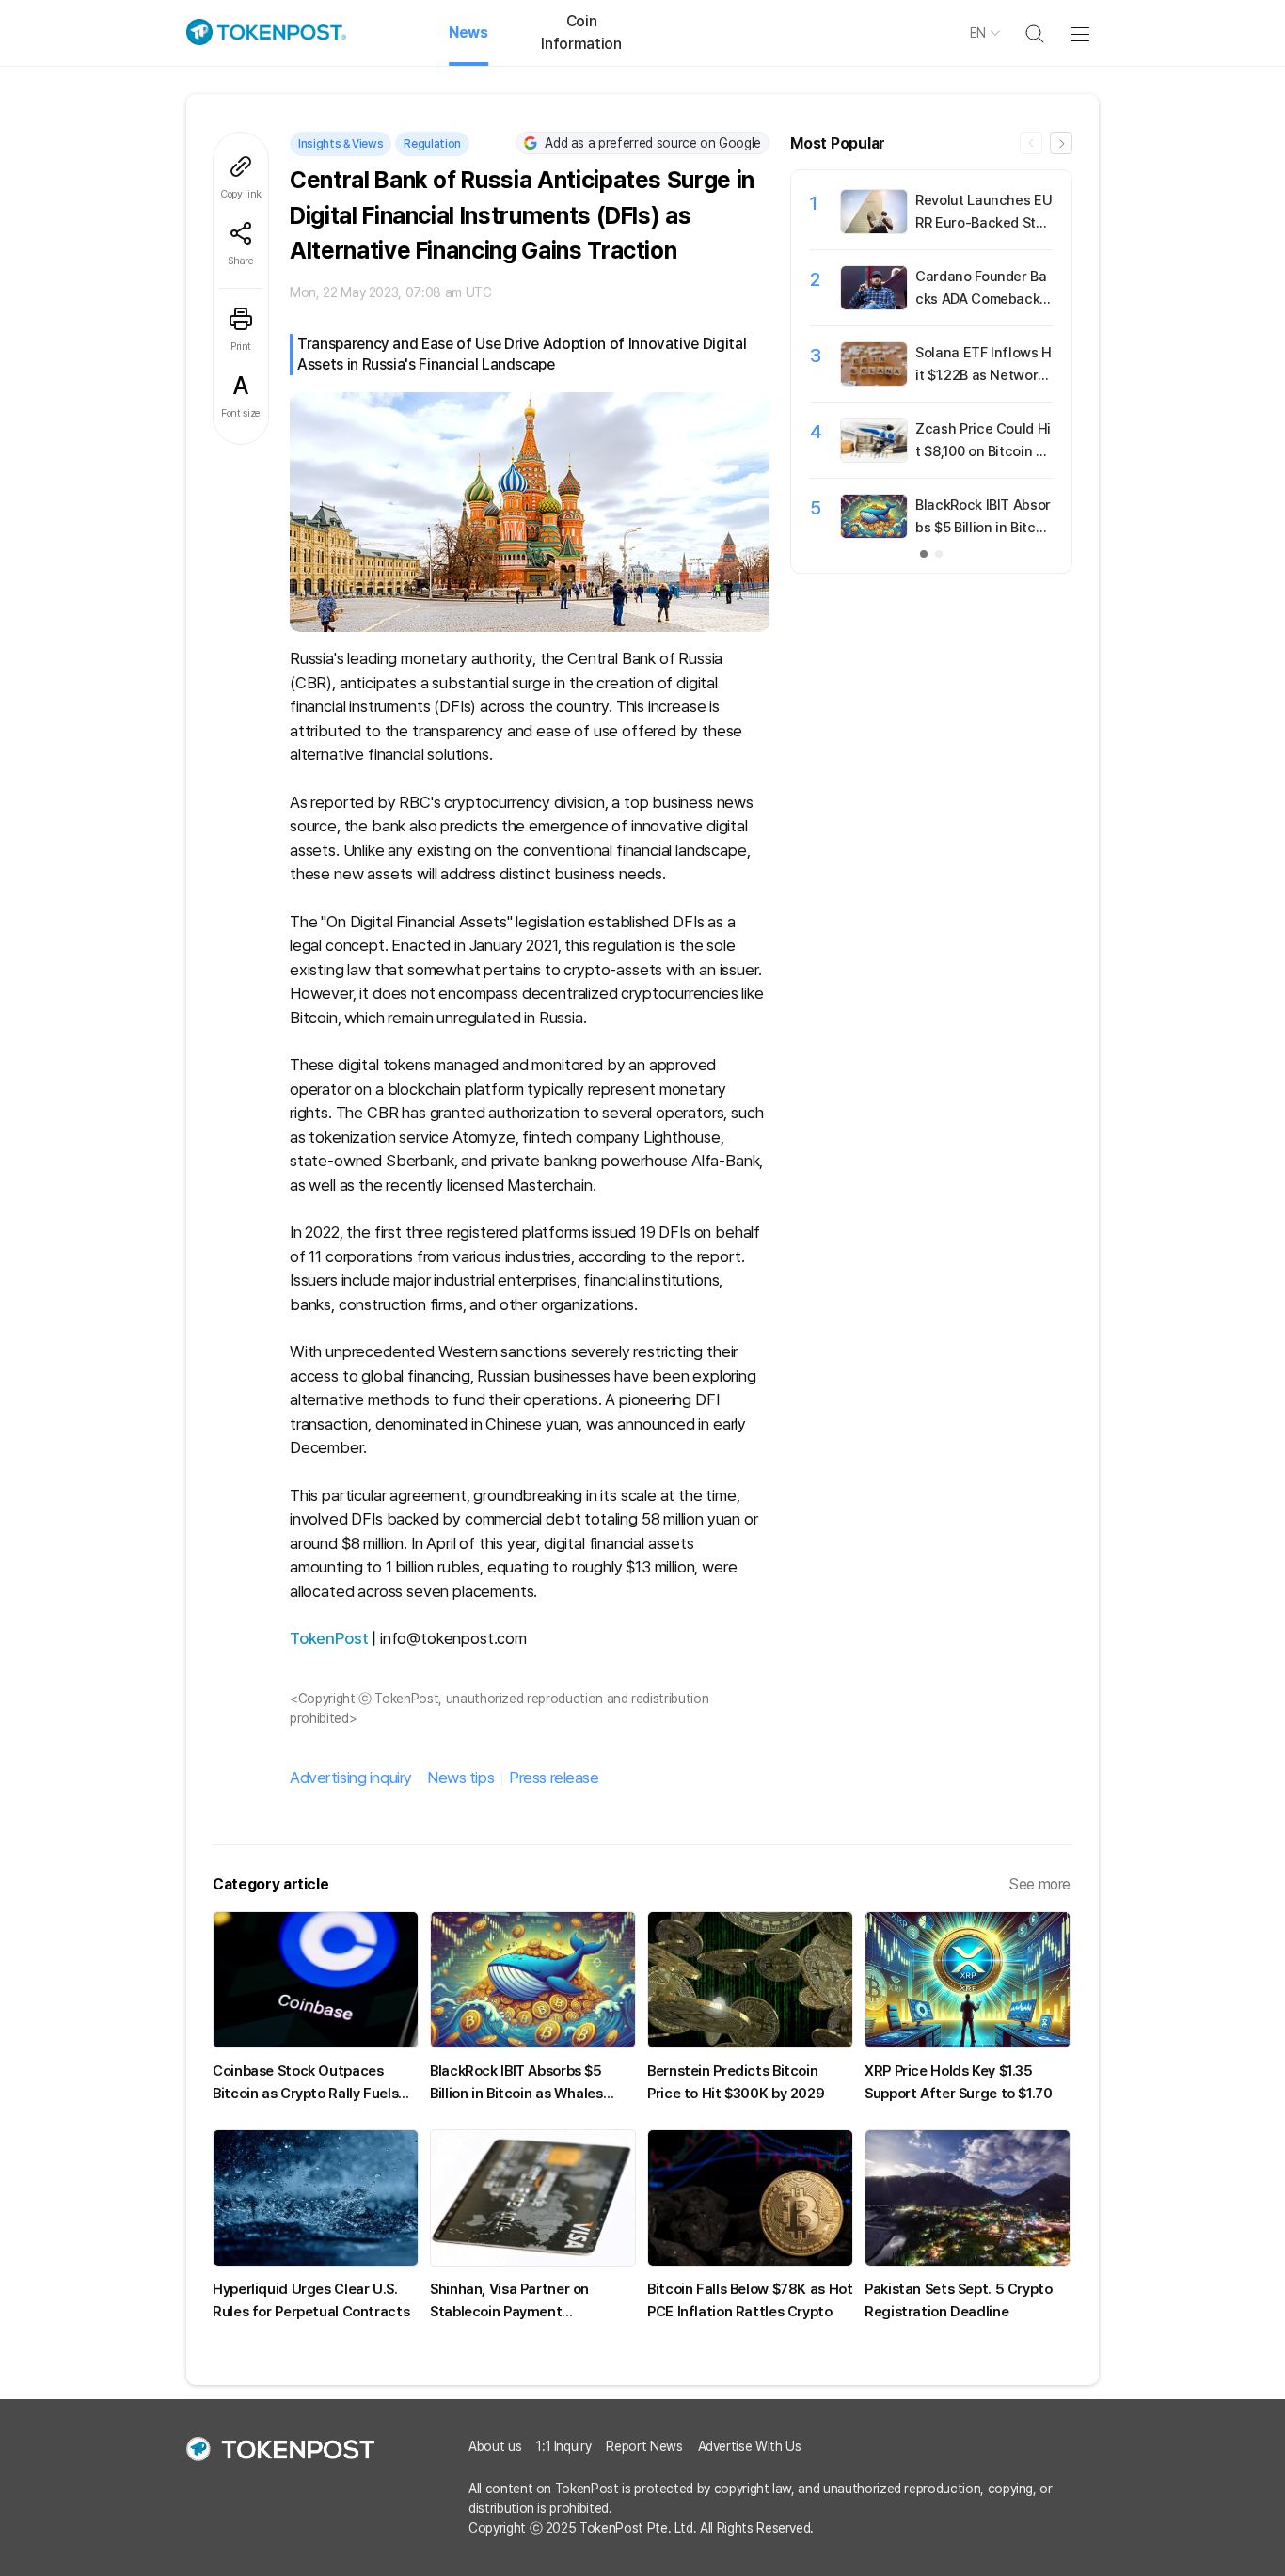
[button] (1061, 143)
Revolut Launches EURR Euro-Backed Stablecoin (984, 223)
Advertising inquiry (351, 1778)
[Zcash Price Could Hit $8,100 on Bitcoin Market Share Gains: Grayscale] (874, 457)
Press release (554, 1778)
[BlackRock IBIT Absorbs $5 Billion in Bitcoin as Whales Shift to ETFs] (874, 533)
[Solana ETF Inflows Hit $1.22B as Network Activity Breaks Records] (874, 381)
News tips (460, 1778)
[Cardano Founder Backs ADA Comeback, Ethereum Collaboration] (874, 305)
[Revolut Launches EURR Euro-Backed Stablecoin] (874, 229)
